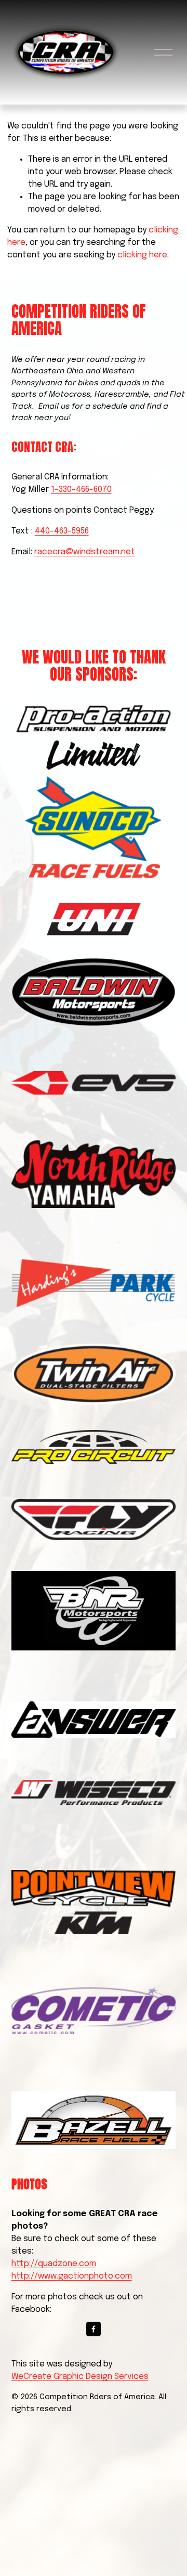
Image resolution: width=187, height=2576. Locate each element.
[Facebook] (94, 2329)
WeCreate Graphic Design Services (80, 2377)
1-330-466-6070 (81, 490)
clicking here (142, 255)
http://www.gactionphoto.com (72, 2276)
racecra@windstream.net (85, 552)
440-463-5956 (62, 531)
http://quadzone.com (54, 2264)
